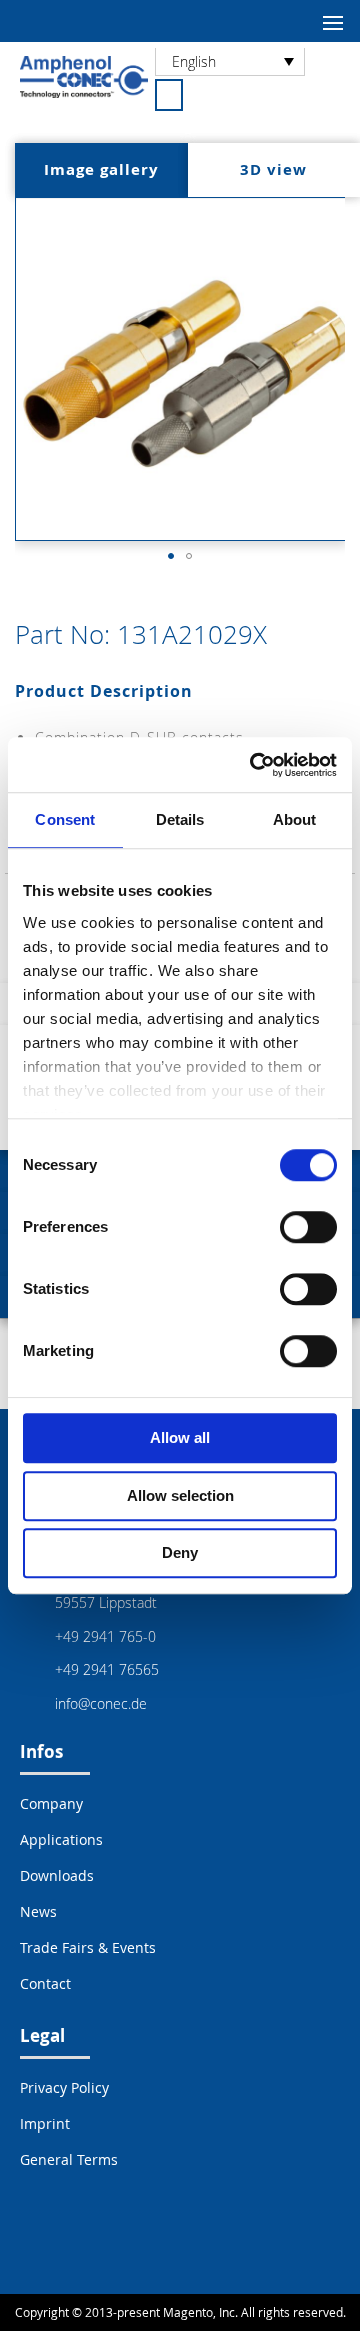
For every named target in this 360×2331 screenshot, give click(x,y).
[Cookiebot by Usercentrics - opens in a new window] (254, 765)
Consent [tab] (65, 819)
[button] (171, 556)
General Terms (69, 2159)
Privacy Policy (64, 2087)
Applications (61, 1839)
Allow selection (180, 1495)
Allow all (180, 1437)
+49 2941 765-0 (105, 1636)
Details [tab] (180, 819)
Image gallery (101, 169)
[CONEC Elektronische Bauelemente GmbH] (84, 77)
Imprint (45, 2123)
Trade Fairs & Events (88, 1947)
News (38, 1911)
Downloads (57, 1875)
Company (51, 1803)
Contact (45, 1983)
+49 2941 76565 (107, 1669)
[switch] (308, 1229)
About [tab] (295, 819)
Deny (180, 1552)
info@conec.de (101, 1703)
